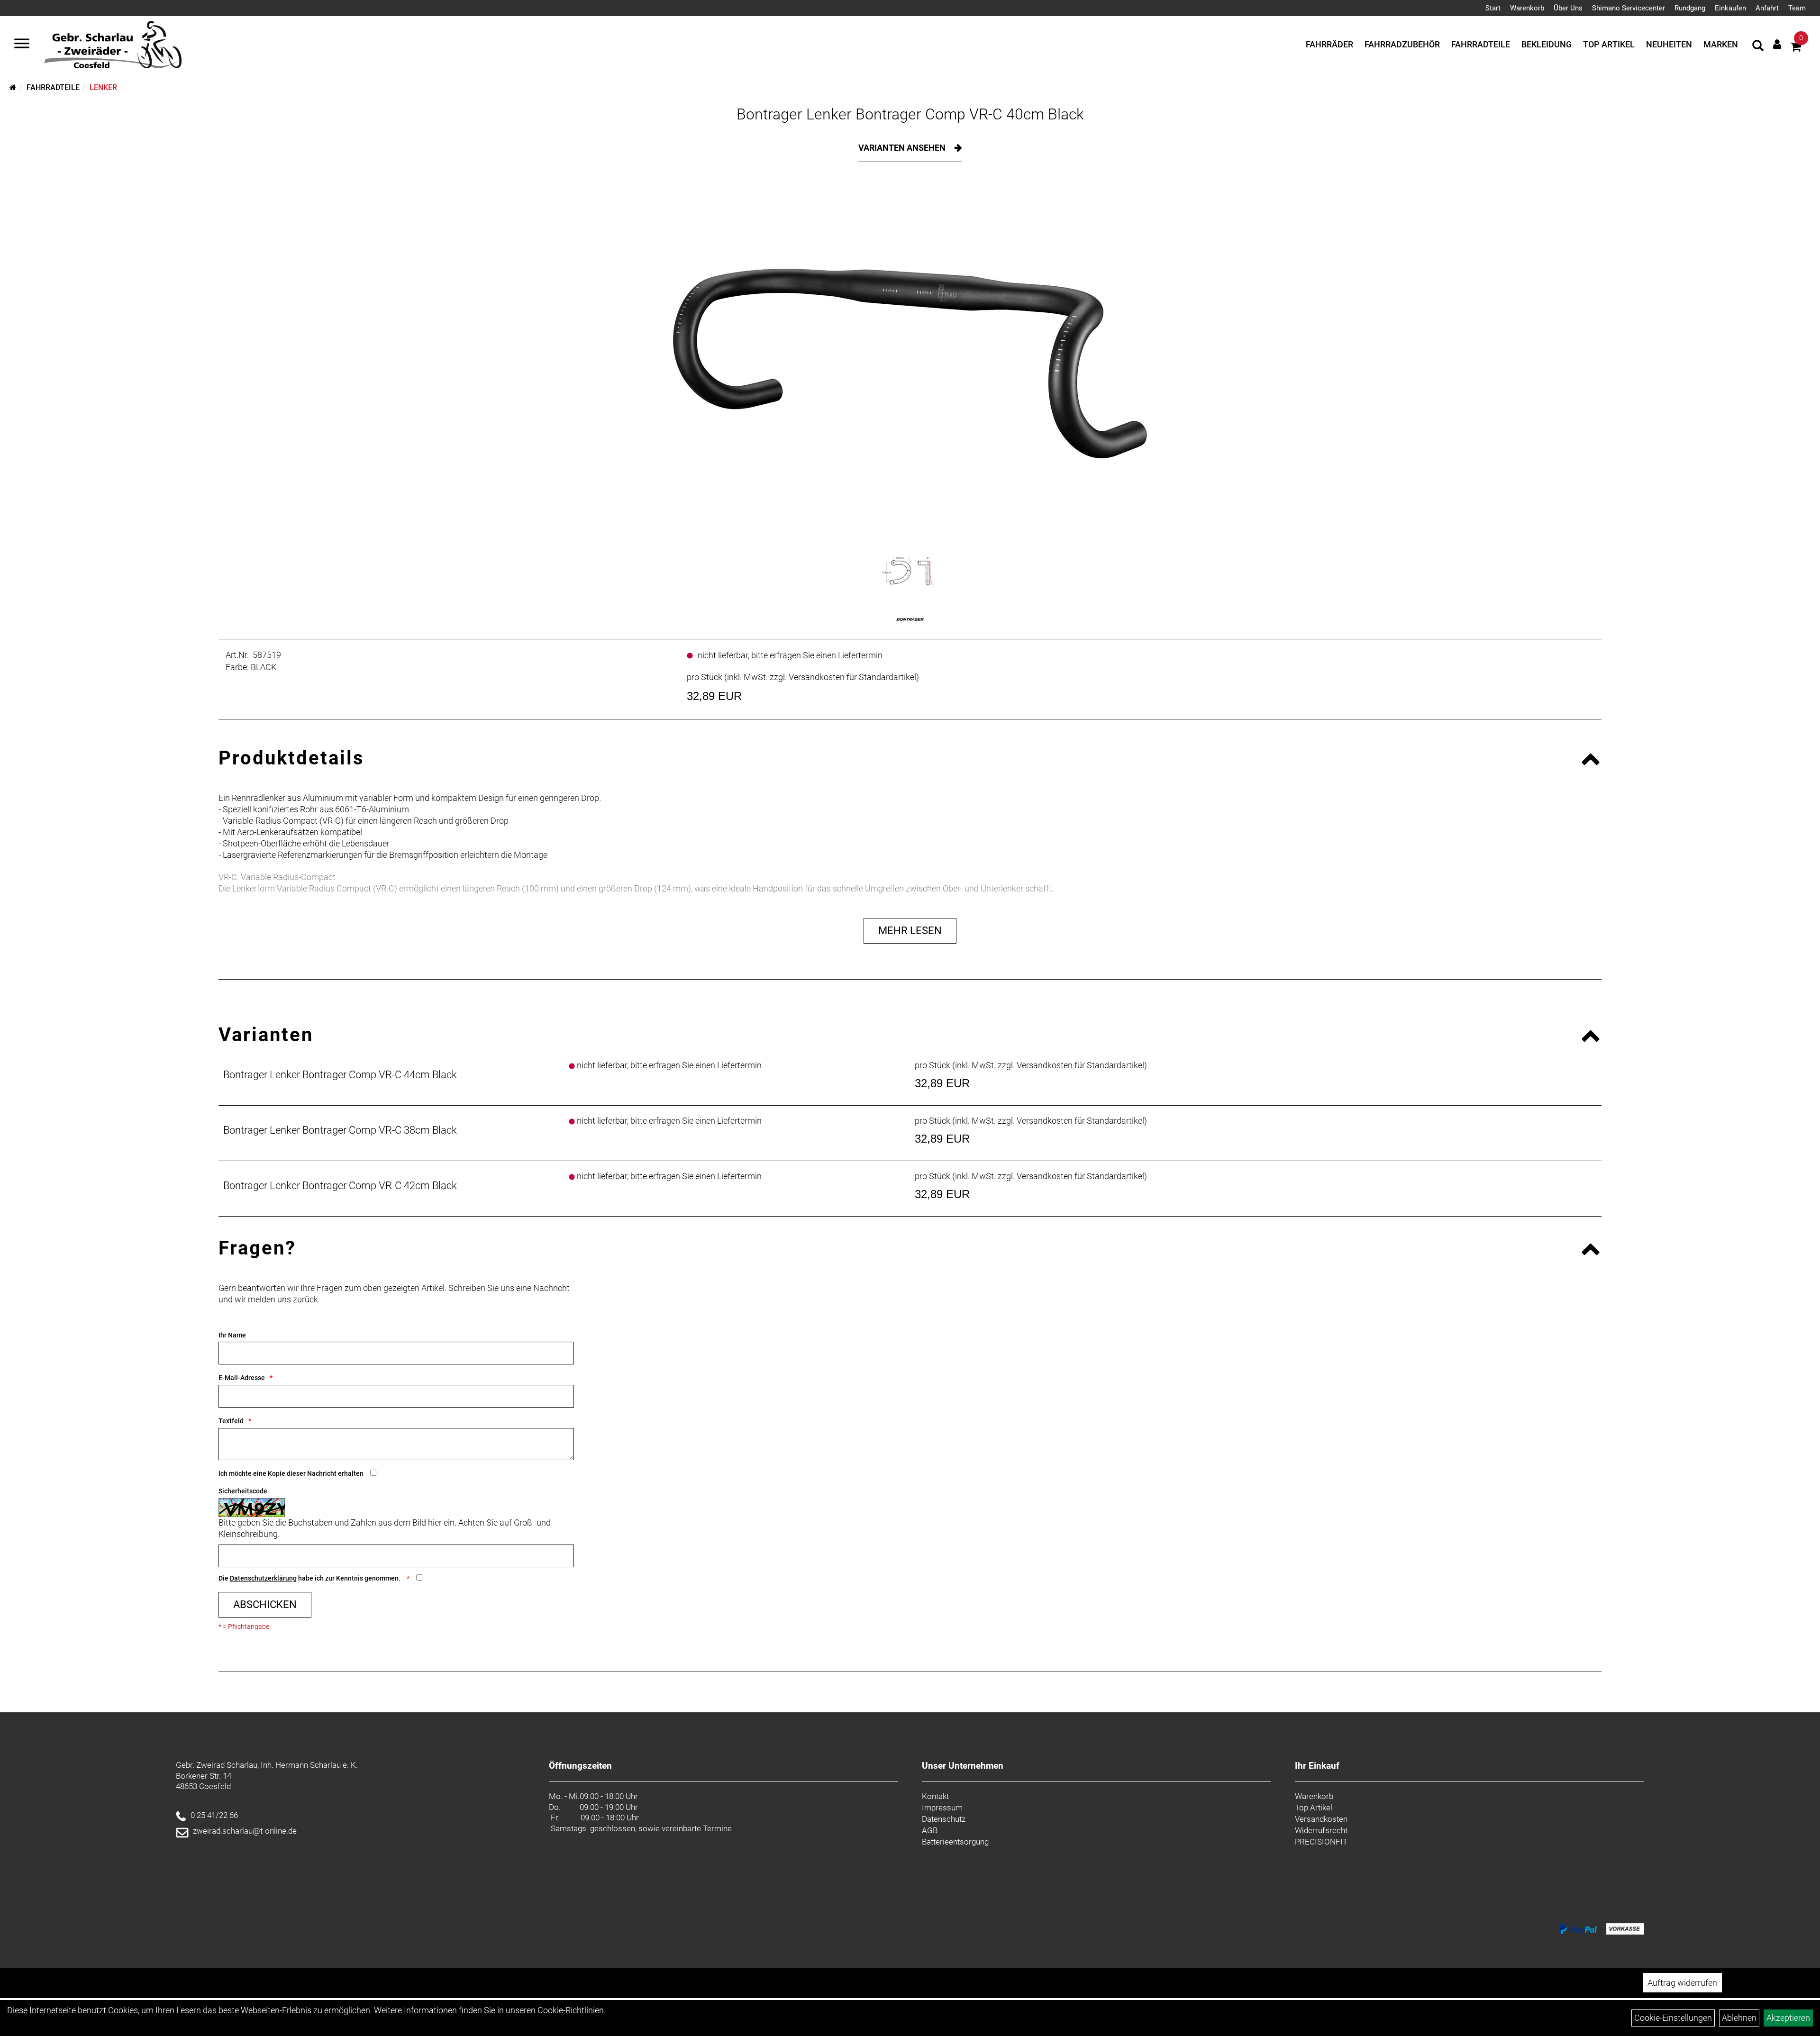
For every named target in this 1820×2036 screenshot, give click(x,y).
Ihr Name (232, 1335)
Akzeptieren (1788, 2018)
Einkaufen (1730, 8)
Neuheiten (1669, 44)
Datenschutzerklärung (263, 1578)
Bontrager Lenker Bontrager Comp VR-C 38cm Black (340, 1130)
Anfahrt (1767, 8)
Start (1493, 8)
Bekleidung (1547, 44)
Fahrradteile (1481, 44)
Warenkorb (1527, 8)
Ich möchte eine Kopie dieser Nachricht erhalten (291, 1473)
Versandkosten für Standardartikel (852, 677)
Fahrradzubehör (1402, 44)
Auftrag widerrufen (1682, 1983)
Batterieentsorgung (955, 1842)
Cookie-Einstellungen (1673, 2018)
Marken (1721, 44)
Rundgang (1690, 8)
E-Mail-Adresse (242, 1378)
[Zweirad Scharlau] (113, 45)
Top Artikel (1609, 44)
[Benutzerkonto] (1777, 44)
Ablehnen (1739, 2018)
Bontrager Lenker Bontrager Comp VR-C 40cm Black (910, 114)
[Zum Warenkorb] (1796, 48)
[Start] (13, 87)
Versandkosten (1321, 1819)
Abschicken (265, 1604)
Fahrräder (1329, 44)
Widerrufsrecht (1321, 1830)
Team (1797, 8)
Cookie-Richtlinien (571, 2010)
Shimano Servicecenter (1629, 8)
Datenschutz (944, 1819)
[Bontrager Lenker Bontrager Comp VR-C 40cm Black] (910, 364)
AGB (930, 1830)
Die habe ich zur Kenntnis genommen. (310, 1578)
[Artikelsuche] (1758, 47)
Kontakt (935, 1796)
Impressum (942, 1808)
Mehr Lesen (910, 931)
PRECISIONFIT (1321, 1842)
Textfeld (231, 1421)
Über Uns (1568, 8)
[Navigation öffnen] (22, 45)
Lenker (103, 87)
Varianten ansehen (903, 148)
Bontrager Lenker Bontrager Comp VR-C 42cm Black (340, 1186)
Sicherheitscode (243, 1491)
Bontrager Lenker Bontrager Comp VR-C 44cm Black (340, 1075)
